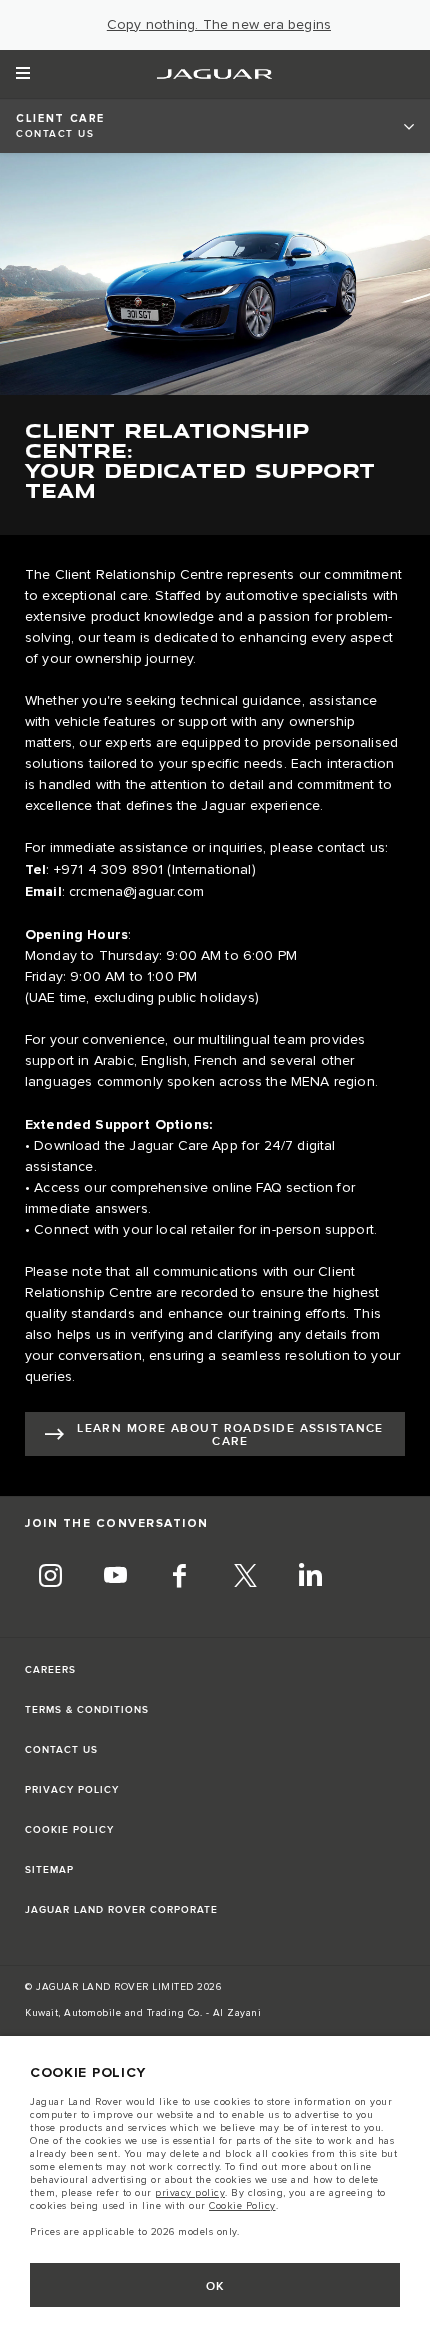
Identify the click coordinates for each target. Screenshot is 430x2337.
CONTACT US (61, 1750)
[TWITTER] (245, 1578)
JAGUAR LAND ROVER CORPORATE (121, 1910)
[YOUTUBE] (115, 1578)
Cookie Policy (242, 2206)
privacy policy (190, 2193)
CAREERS (50, 1670)
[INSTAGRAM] (50, 1578)
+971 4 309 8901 (108, 870)
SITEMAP (49, 1870)
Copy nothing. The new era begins (219, 25)
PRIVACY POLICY (72, 1790)
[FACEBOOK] (180, 1578)
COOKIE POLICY (69, 1830)
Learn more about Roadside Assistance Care (230, 1435)
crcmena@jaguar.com (136, 892)
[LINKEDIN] (310, 1578)
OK (215, 2286)
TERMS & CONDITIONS (87, 1710)
